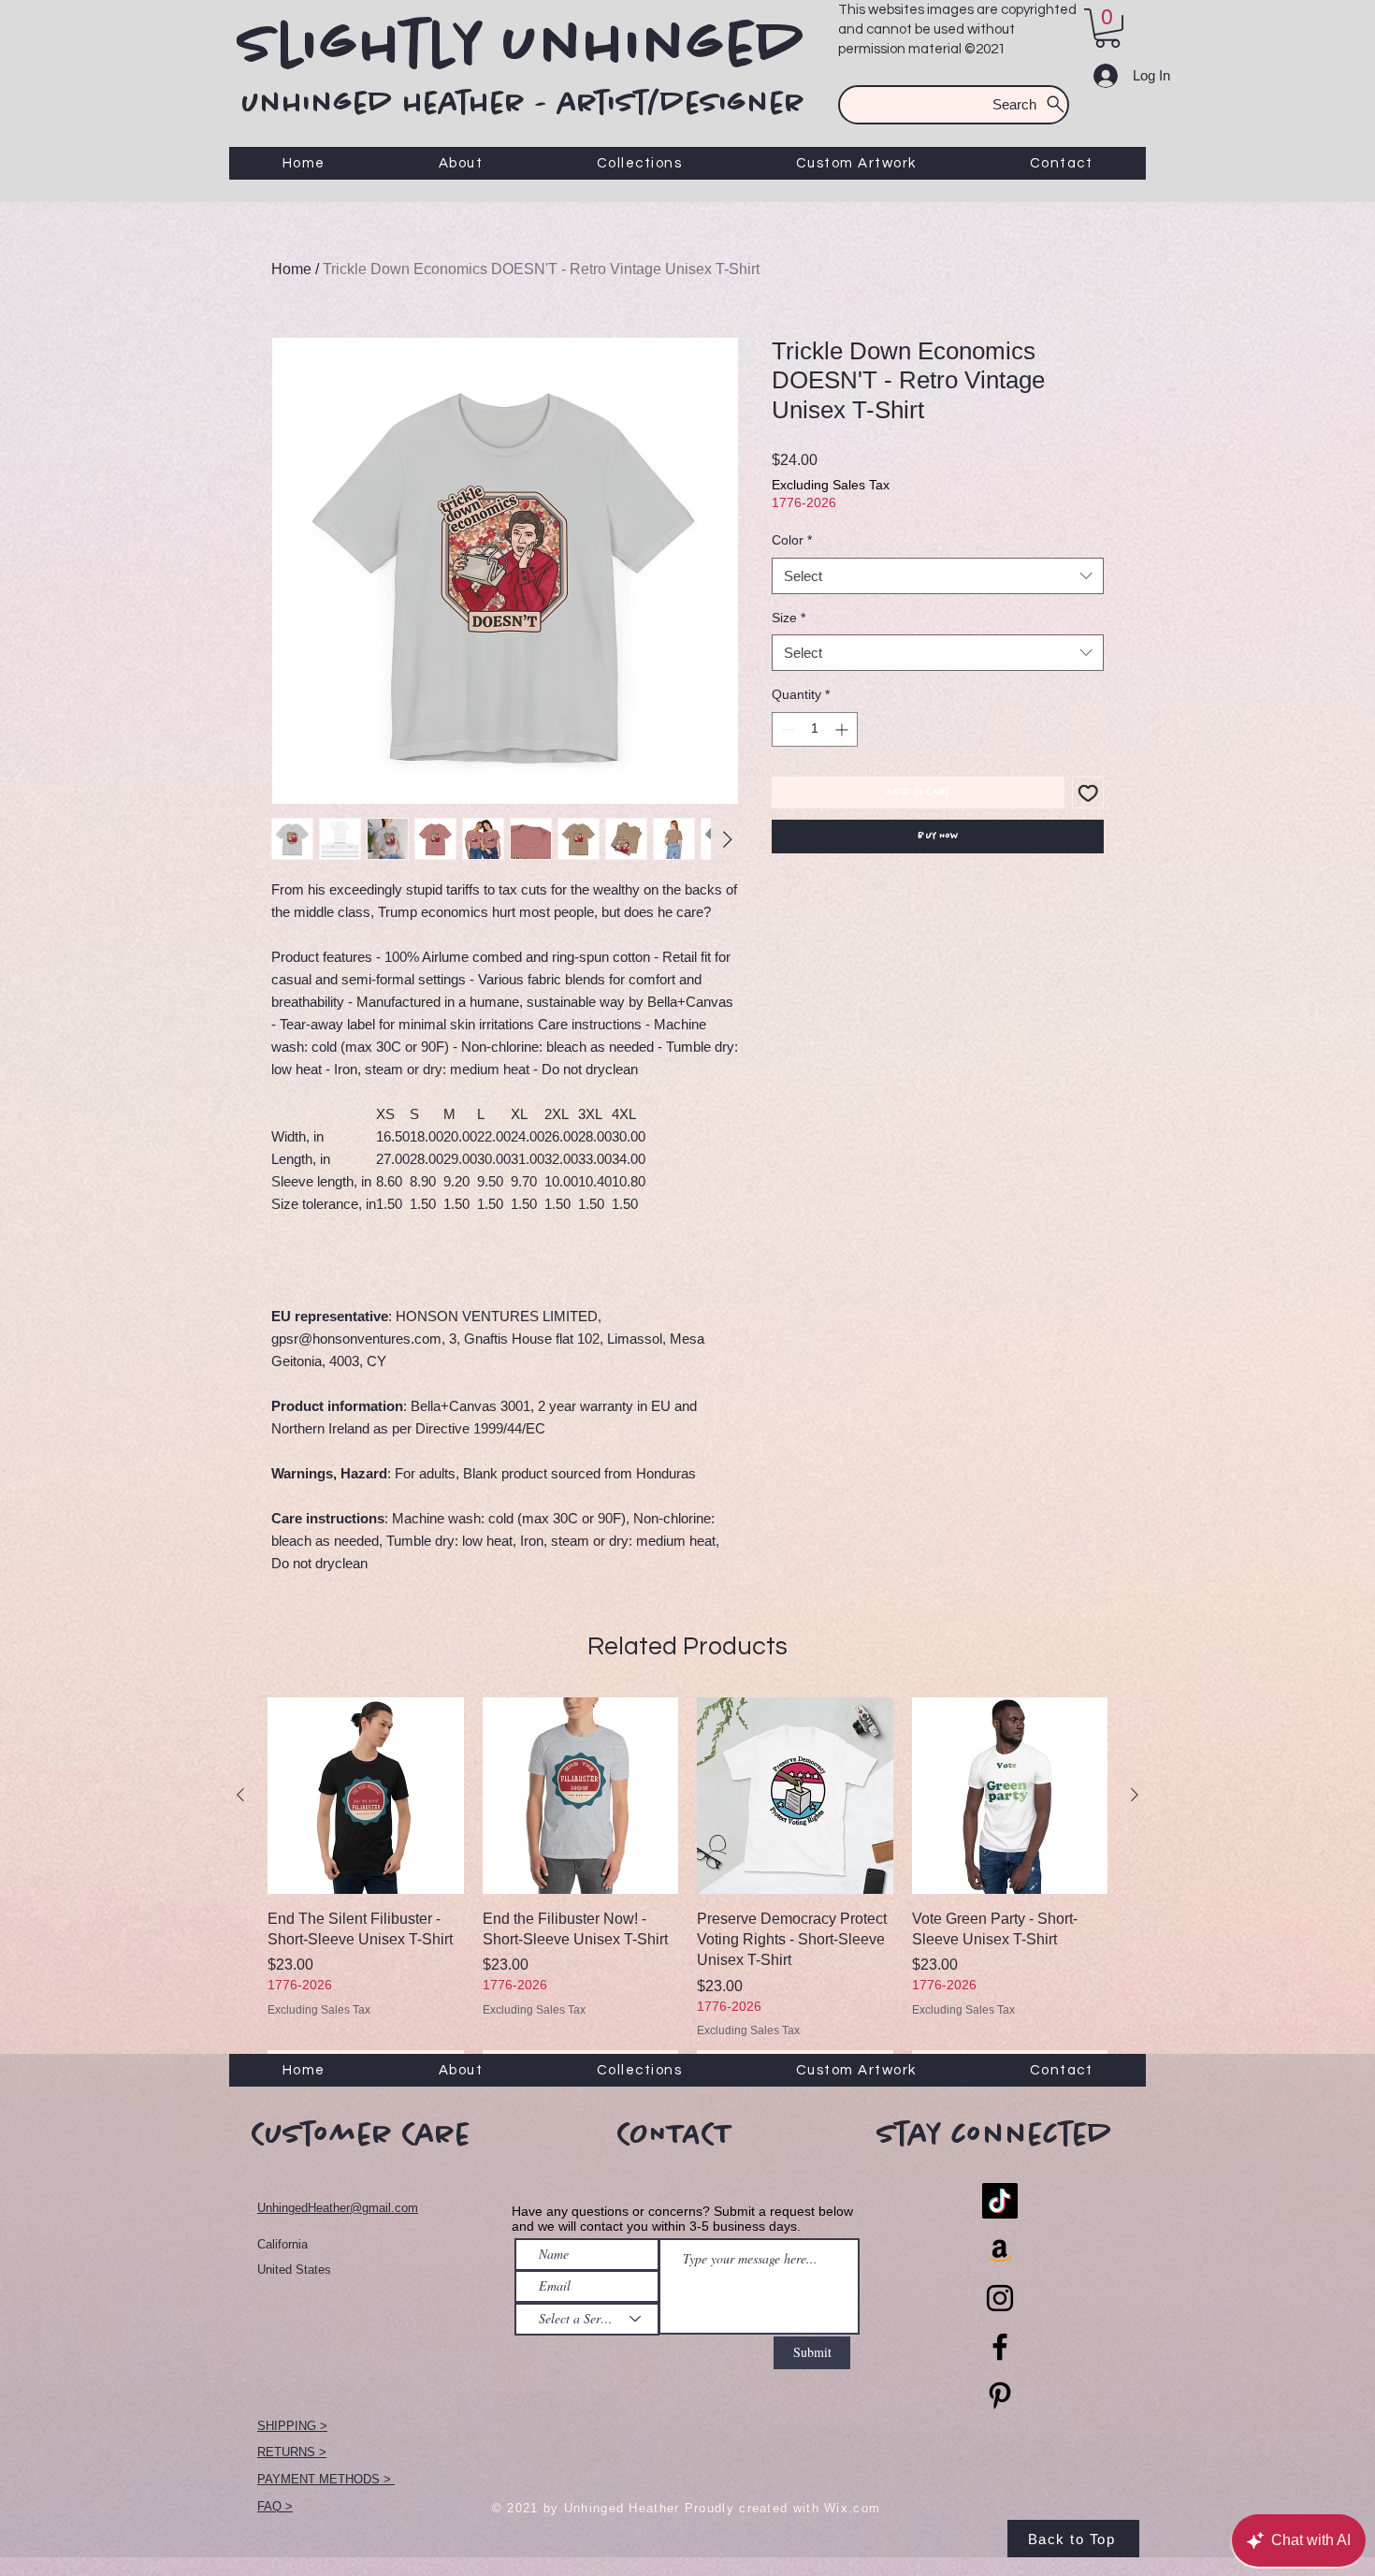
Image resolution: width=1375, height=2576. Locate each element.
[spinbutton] (815, 729)
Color (792, 540)
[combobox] (938, 576)
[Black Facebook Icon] (1000, 2347)
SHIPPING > (292, 2426)
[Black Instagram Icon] (1000, 2298)
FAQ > (275, 2506)
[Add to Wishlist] (1088, 793)
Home (291, 269)
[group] (687, 1889)
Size (789, 618)
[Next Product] (1135, 1795)
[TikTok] (1000, 2201)
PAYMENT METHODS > (326, 2479)
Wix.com (852, 2508)
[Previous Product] (240, 1795)
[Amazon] (1000, 2249)
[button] (1107, 28)
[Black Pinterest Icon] (1000, 2395)
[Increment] (843, 729)
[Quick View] (366, 1796)
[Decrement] (786, 729)
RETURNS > (292, 2452)
